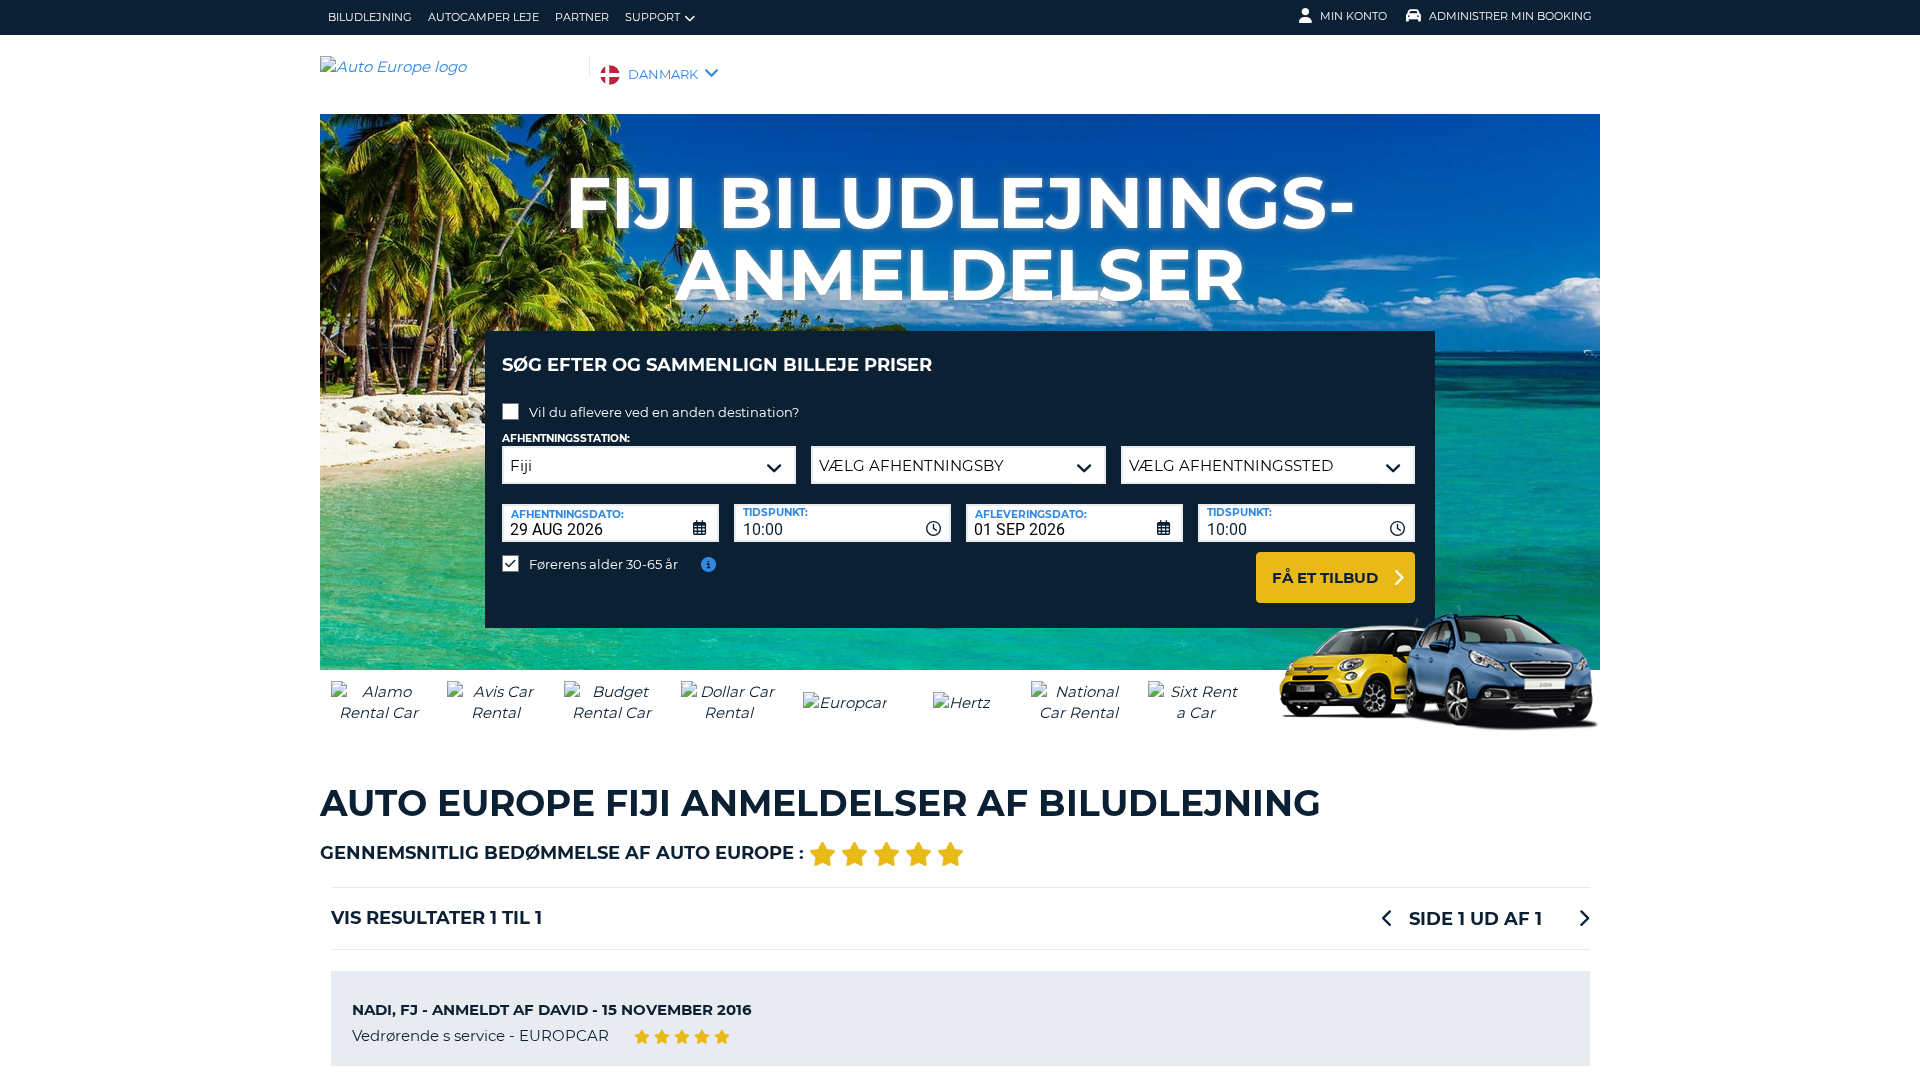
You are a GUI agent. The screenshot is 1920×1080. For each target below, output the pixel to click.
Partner (582, 17)
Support (652, 17)
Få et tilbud (1325, 577)
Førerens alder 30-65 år (603, 564)
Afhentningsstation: (566, 438)
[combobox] (842, 523)
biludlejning (370, 17)
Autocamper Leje (483, 17)
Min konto (1353, 16)
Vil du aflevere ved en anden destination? (664, 412)
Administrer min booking (1510, 16)
